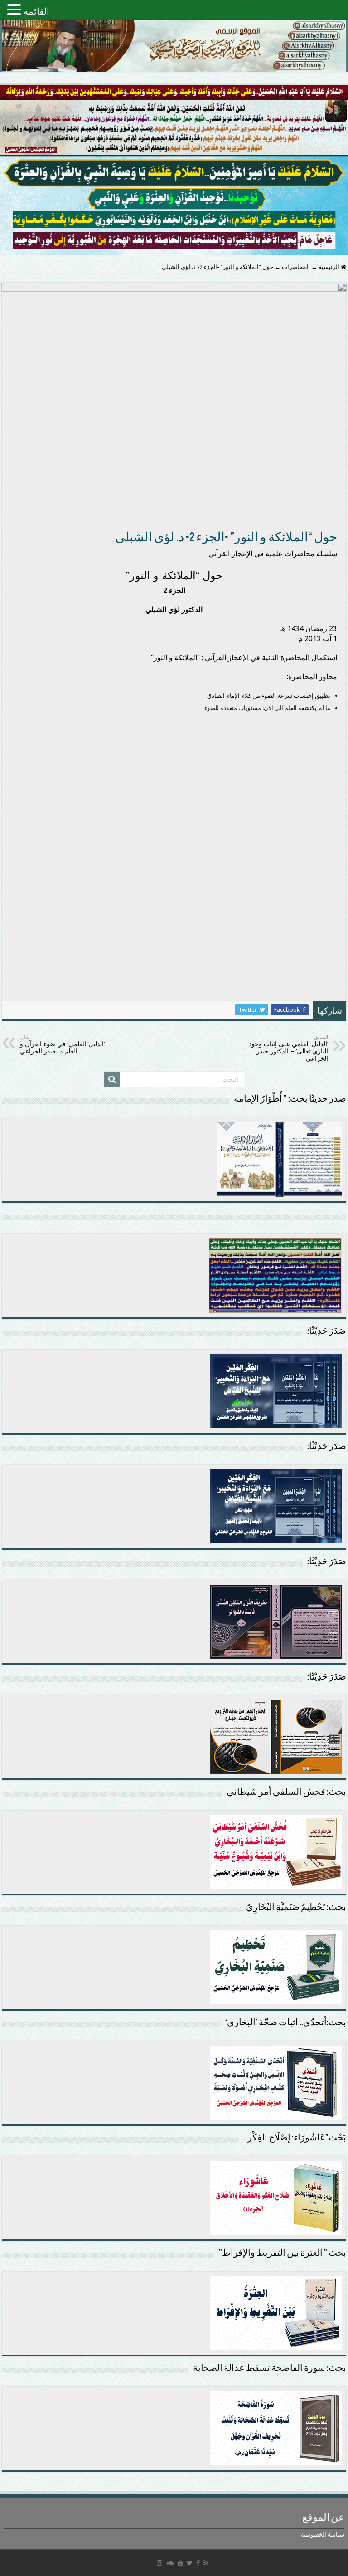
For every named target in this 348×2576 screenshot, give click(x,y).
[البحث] (112, 1079)
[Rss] (206, 2563)
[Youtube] (180, 2563)
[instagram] (159, 2563)
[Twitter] (190, 2563)
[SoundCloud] (170, 2563)
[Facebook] (198, 2563)
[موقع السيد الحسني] (174, 46)
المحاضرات (296, 267)
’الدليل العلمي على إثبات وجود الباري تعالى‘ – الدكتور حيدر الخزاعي (288, 1048)
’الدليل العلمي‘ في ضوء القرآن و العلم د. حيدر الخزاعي (62, 1045)
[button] (15, 9)
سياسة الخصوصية (323, 2534)
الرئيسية (330, 267)
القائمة (36, 11)
